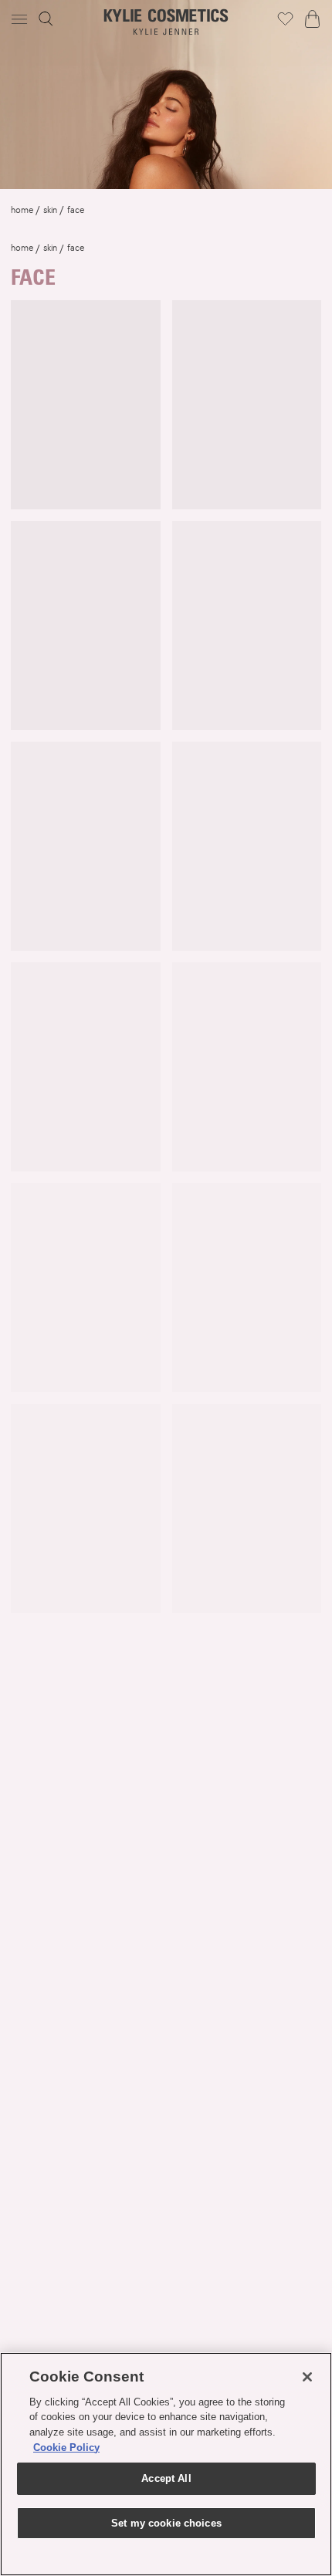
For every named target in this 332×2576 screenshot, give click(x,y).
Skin (50, 210)
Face (76, 210)
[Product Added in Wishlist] (285, 19)
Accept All (166, 2478)
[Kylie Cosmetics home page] (166, 22)
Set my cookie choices (166, 2523)
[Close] (307, 2377)
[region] (166, 2464)
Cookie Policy (66, 2448)
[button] (21, 19)
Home (22, 210)
